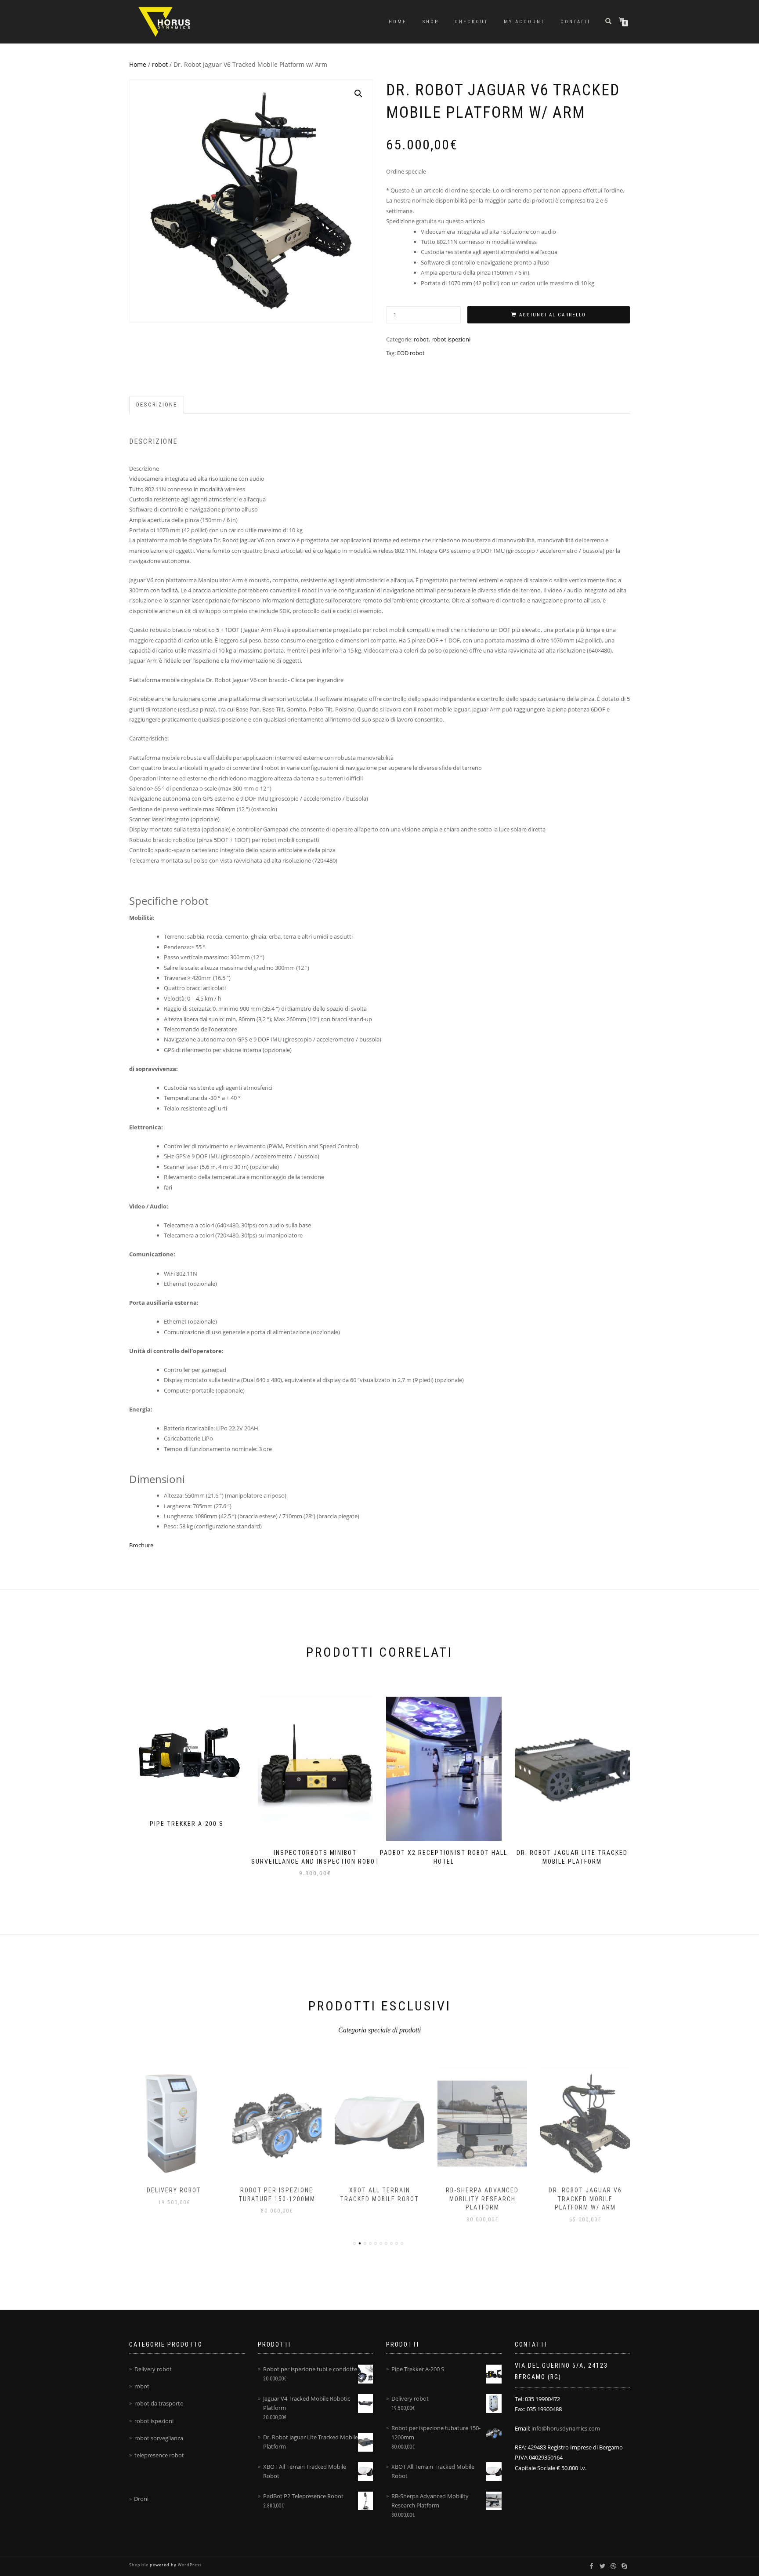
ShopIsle (139, 2565)
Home (398, 22)
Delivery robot (174, 2190)
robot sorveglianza (159, 2438)
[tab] (157, 405)
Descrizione (157, 405)
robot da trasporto (159, 2403)
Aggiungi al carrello (553, 315)
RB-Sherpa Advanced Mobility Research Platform (482, 2199)
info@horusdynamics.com (566, 2428)
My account (524, 22)
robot (160, 64)
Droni (141, 2499)
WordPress (189, 2565)
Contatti (575, 22)
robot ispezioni (451, 339)
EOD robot (411, 353)
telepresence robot (159, 2455)
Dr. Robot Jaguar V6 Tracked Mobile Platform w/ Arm (585, 2199)
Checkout (471, 22)
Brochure (141, 1545)
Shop (431, 22)
